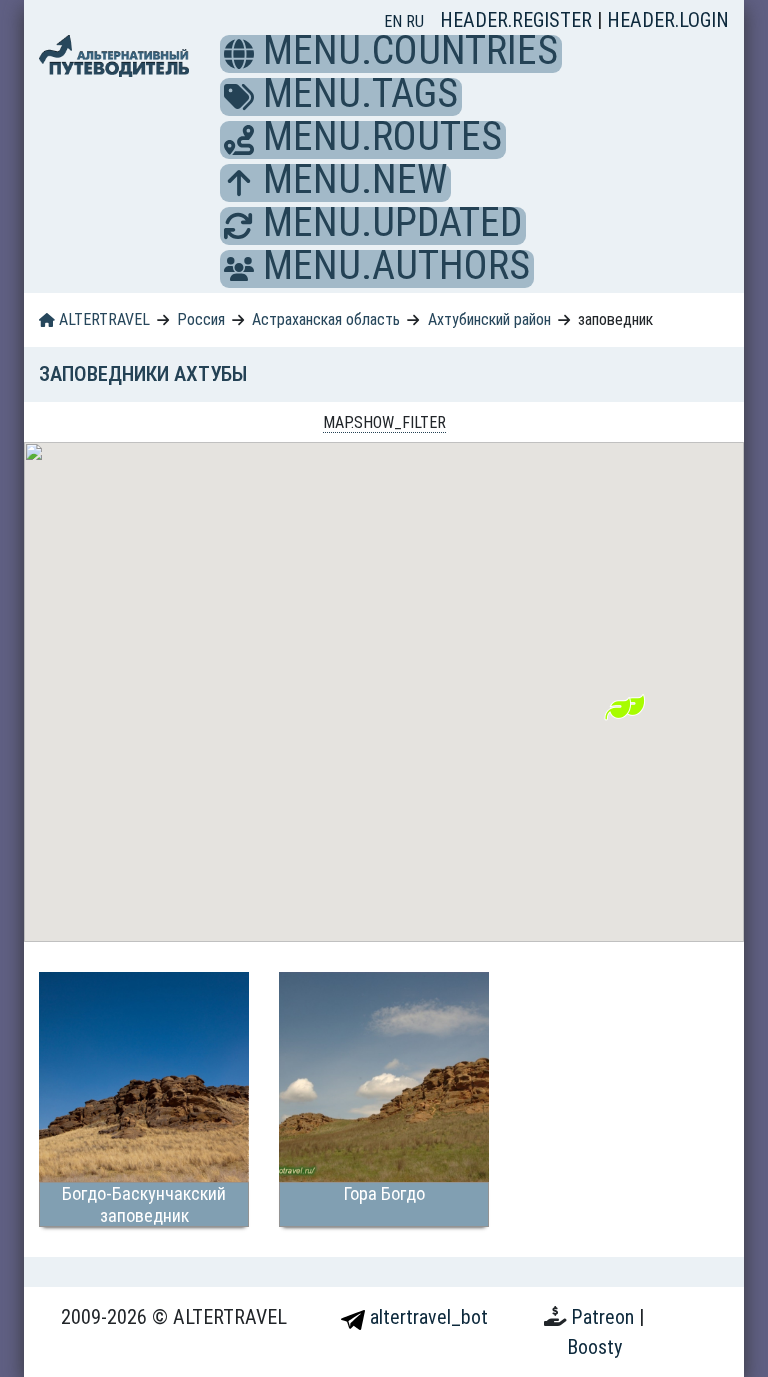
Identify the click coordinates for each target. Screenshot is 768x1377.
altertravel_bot (426, 1317)
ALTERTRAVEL (102, 319)
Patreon (605, 1317)
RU (415, 21)
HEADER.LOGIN (668, 20)
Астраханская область (326, 319)
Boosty (594, 1347)
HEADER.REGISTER (518, 20)
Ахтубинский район (489, 319)
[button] (239, 54)
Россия (201, 319)
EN (395, 21)
